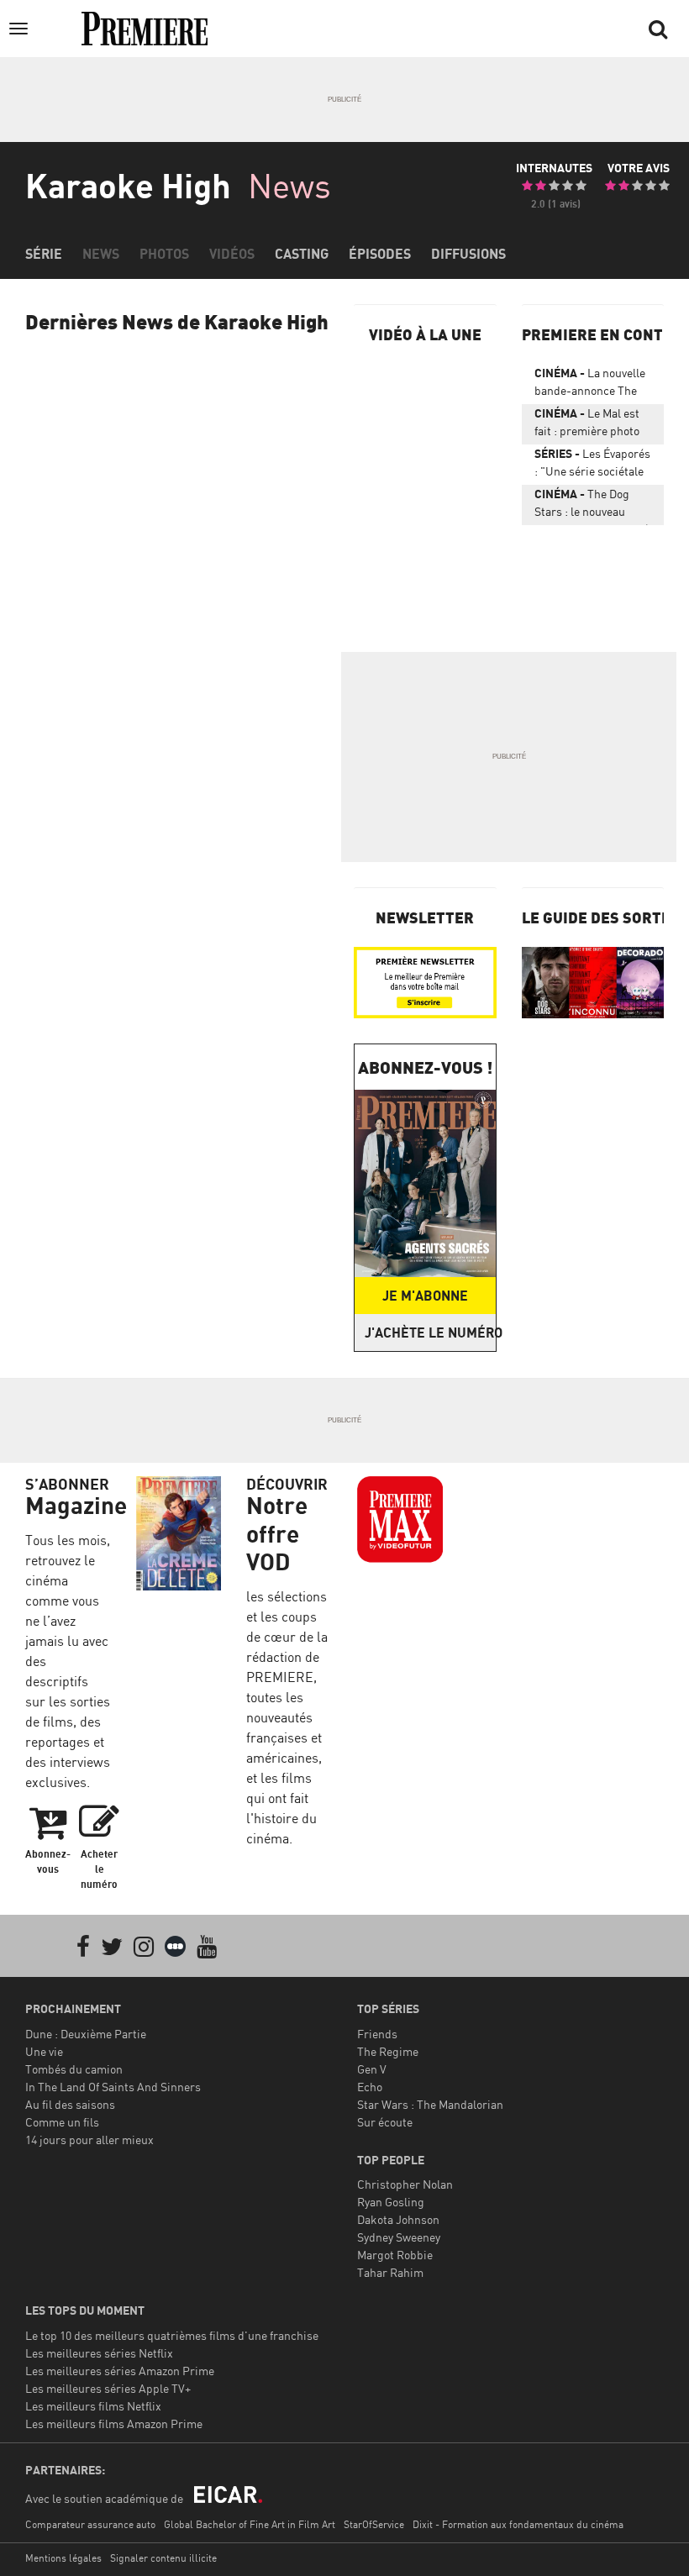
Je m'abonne (425, 1296)
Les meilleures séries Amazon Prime (120, 2371)
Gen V (372, 2069)
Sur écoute (385, 2122)
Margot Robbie (395, 2255)
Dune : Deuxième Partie (86, 2034)
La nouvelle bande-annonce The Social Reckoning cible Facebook (593, 385)
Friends (377, 2034)
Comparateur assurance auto (90, 2524)
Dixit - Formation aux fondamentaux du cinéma (518, 2524)
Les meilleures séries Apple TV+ (108, 2388)
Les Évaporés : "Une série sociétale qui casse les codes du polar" (592, 465)
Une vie (44, 2051)
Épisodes (380, 254)
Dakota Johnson (398, 2219)
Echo (370, 2087)
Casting (302, 254)
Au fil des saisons (70, 2104)
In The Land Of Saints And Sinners (113, 2087)
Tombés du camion (74, 2069)
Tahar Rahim (390, 2272)
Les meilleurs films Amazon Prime (114, 2424)
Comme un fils (62, 2122)
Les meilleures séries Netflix (99, 2353)
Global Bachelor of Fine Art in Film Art (250, 2524)
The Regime (388, 2051)
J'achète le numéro (430, 1333)
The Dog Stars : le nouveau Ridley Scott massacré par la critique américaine (592, 506)
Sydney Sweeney (399, 2237)
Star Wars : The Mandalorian (430, 2104)
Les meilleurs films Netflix (93, 2406)
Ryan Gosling (391, 2202)
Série (44, 254)
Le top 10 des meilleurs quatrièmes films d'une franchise (172, 2335)
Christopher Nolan (405, 2184)
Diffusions (468, 254)
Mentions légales (63, 2558)
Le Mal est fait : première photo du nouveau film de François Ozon (587, 425)
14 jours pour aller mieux (89, 2140)
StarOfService (374, 2524)
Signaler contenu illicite (163, 2558)
